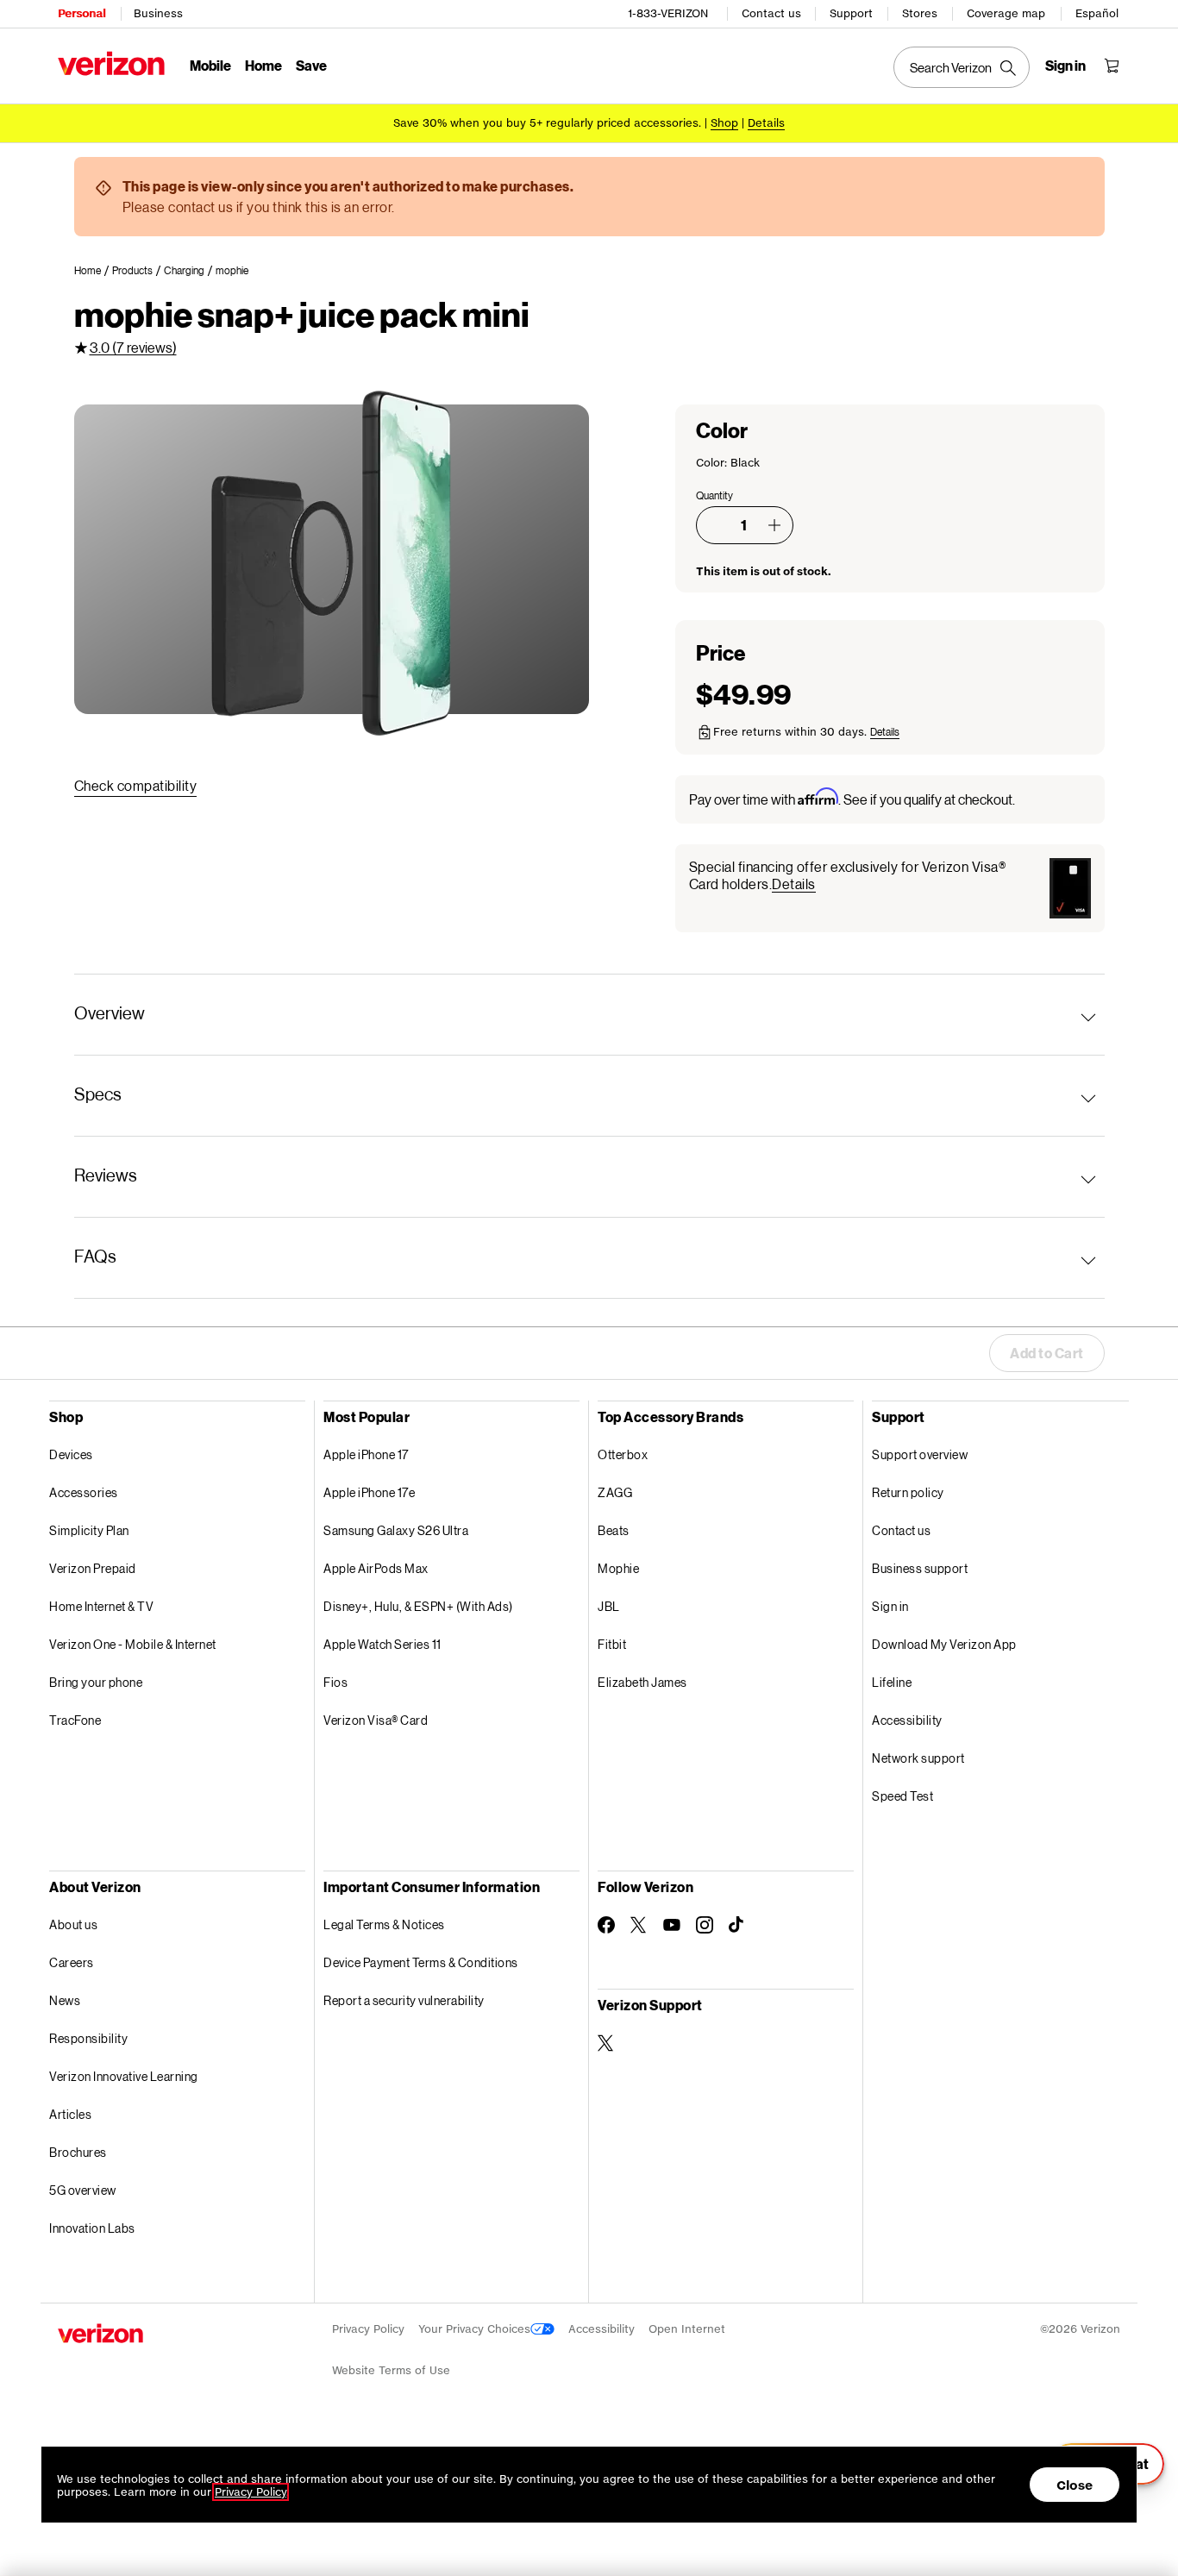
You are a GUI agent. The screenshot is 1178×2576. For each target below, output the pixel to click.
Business (158, 13)
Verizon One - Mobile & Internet (133, 1644)
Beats (614, 1530)
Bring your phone (96, 1682)
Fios (335, 1682)
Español (1097, 13)
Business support (920, 1568)
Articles (70, 2114)
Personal (81, 13)
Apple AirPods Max (376, 1568)
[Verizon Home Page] (111, 63)
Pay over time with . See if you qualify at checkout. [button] (852, 798)
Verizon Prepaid (93, 1568)
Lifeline (892, 1682)
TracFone (75, 1720)
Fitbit (612, 1644)
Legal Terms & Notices (384, 1924)
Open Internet (687, 2329)
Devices (71, 1454)
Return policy (908, 1492)
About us (73, 1924)
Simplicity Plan (89, 1530)
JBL (609, 1606)
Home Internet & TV (101, 1606)
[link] (93, 271)
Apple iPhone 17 (366, 1454)
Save (311, 65)
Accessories (84, 1492)
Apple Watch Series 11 (382, 1644)
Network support (918, 1758)
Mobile (210, 65)
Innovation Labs (92, 2228)
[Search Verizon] (962, 67)
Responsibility (88, 2038)
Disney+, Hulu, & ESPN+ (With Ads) (418, 1606)
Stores (920, 13)
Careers (72, 1962)
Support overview (920, 1454)
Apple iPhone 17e (369, 1492)
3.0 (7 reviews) (133, 347)
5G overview (83, 2190)
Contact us (771, 13)
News (65, 2000)
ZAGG (615, 1492)
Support (851, 13)
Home (263, 65)
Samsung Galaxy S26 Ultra (396, 1530)
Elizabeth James (642, 1682)
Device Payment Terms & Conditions (421, 1962)
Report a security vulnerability (404, 2000)
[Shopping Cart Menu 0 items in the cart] (1112, 66)
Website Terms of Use (391, 2370)
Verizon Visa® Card (376, 1720)
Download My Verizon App (944, 1644)
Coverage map (1006, 13)
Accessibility (907, 1720)
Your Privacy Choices (474, 2329)
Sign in (890, 1606)
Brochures (78, 2152)
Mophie (618, 1568)
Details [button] (766, 123)
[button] (774, 525)
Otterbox (623, 1454)
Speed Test (902, 1796)
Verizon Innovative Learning (124, 2076)
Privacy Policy (368, 2329)
